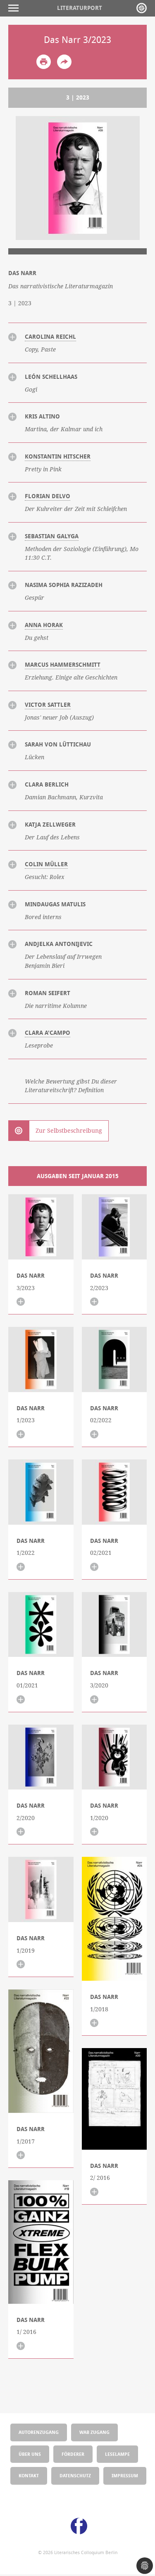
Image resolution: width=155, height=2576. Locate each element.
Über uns (30, 2454)
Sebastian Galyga (52, 536)
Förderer (73, 2454)
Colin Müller (46, 864)
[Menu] (15, 8)
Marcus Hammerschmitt (63, 665)
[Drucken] (44, 62)
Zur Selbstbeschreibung (69, 1131)
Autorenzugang (39, 2432)
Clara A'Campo (48, 1033)
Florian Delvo (48, 496)
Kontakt (29, 2475)
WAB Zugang (94, 2432)
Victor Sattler (48, 705)
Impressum (125, 2475)
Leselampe (117, 2454)
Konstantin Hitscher (58, 456)
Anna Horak (44, 625)
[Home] (142, 8)
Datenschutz (75, 2475)
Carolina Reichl (50, 337)
